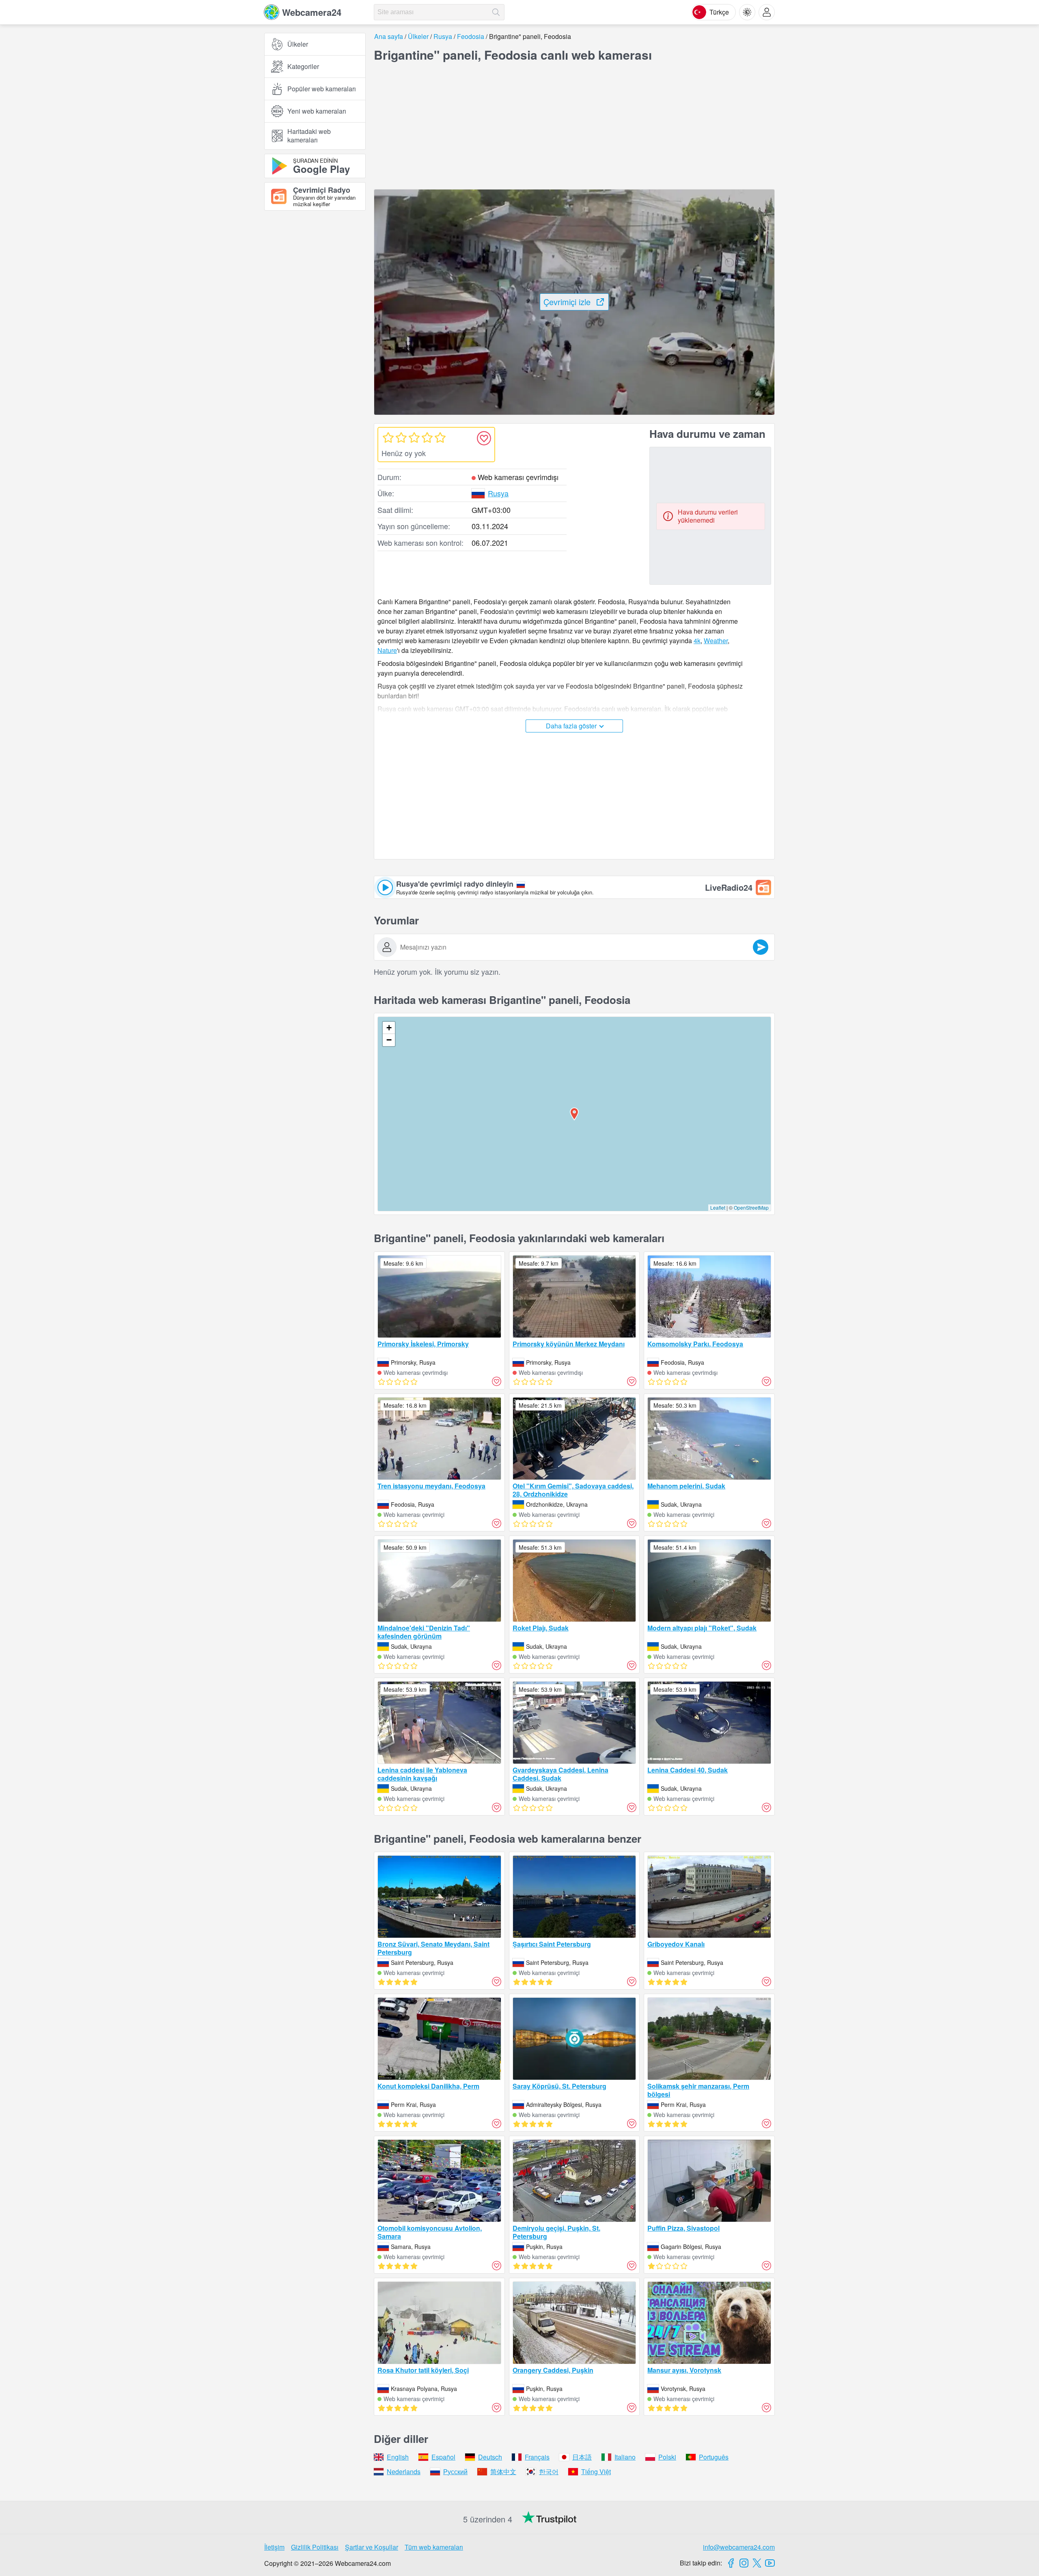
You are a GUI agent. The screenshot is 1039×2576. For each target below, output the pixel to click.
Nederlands (404, 2472)
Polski (667, 2457)
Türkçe (719, 12)
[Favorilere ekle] (484, 438)
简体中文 (503, 2472)
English (398, 2457)
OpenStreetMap (751, 1207)
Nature (387, 650)
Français (537, 2457)
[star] (388, 437)
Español (443, 2457)
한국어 (549, 2472)
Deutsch (490, 2457)
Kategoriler (303, 66)
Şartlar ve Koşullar (372, 2547)
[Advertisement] (315, 306)
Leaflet (718, 1207)
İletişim (274, 2547)
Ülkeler (298, 44)
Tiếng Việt (596, 2472)
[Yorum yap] (761, 947)
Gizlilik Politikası (315, 2547)
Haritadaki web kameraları (309, 136)
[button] (574, 1114)
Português (714, 2457)
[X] (757, 2563)
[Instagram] (744, 2563)
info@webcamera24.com (739, 2547)
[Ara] (496, 12)
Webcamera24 (312, 12)
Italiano (625, 2457)
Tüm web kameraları (434, 2547)
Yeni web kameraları (317, 111)
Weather (716, 641)
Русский (455, 2472)
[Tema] (747, 12)
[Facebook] (731, 2563)
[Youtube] (770, 2563)
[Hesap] (767, 12)
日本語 (582, 2457)
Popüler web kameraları (322, 89)
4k (697, 641)
